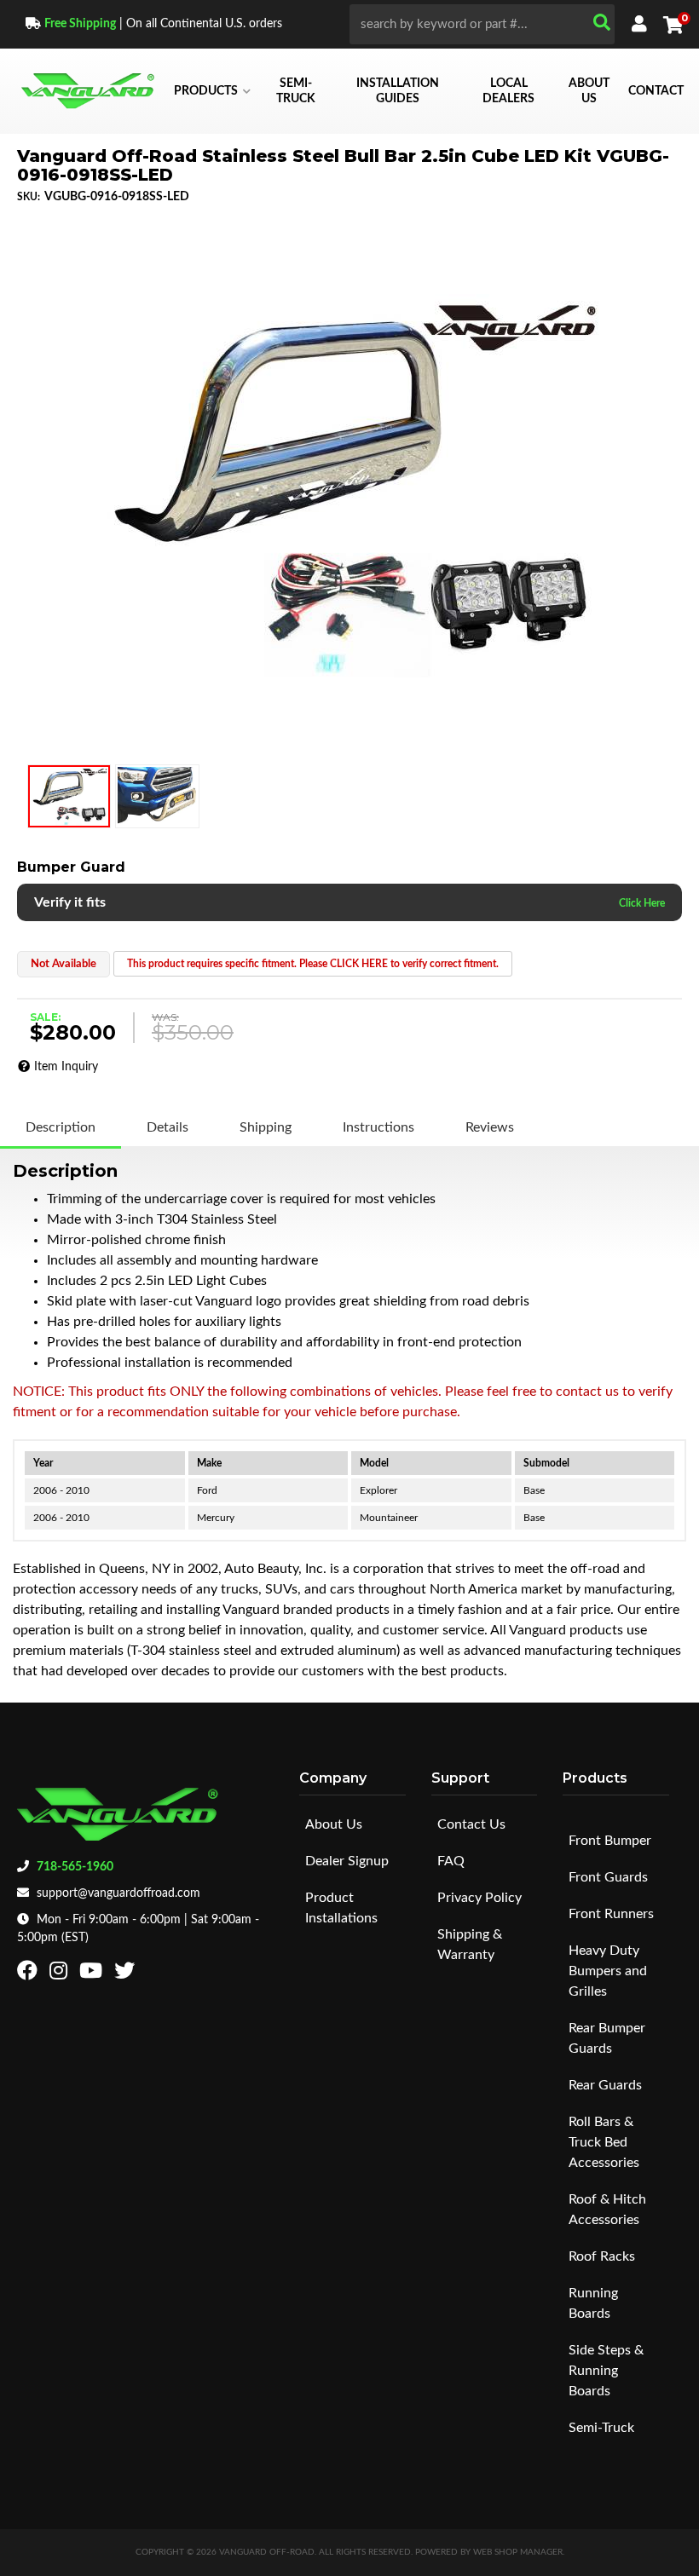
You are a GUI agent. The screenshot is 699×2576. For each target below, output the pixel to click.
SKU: (29, 197)
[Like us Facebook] (29, 1974)
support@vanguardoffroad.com (118, 1893)
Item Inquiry (66, 1067)
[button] (482, 24)
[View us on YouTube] (93, 1974)
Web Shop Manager (518, 2552)
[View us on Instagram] (61, 1974)
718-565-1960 (75, 1867)
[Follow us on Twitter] (127, 1974)
